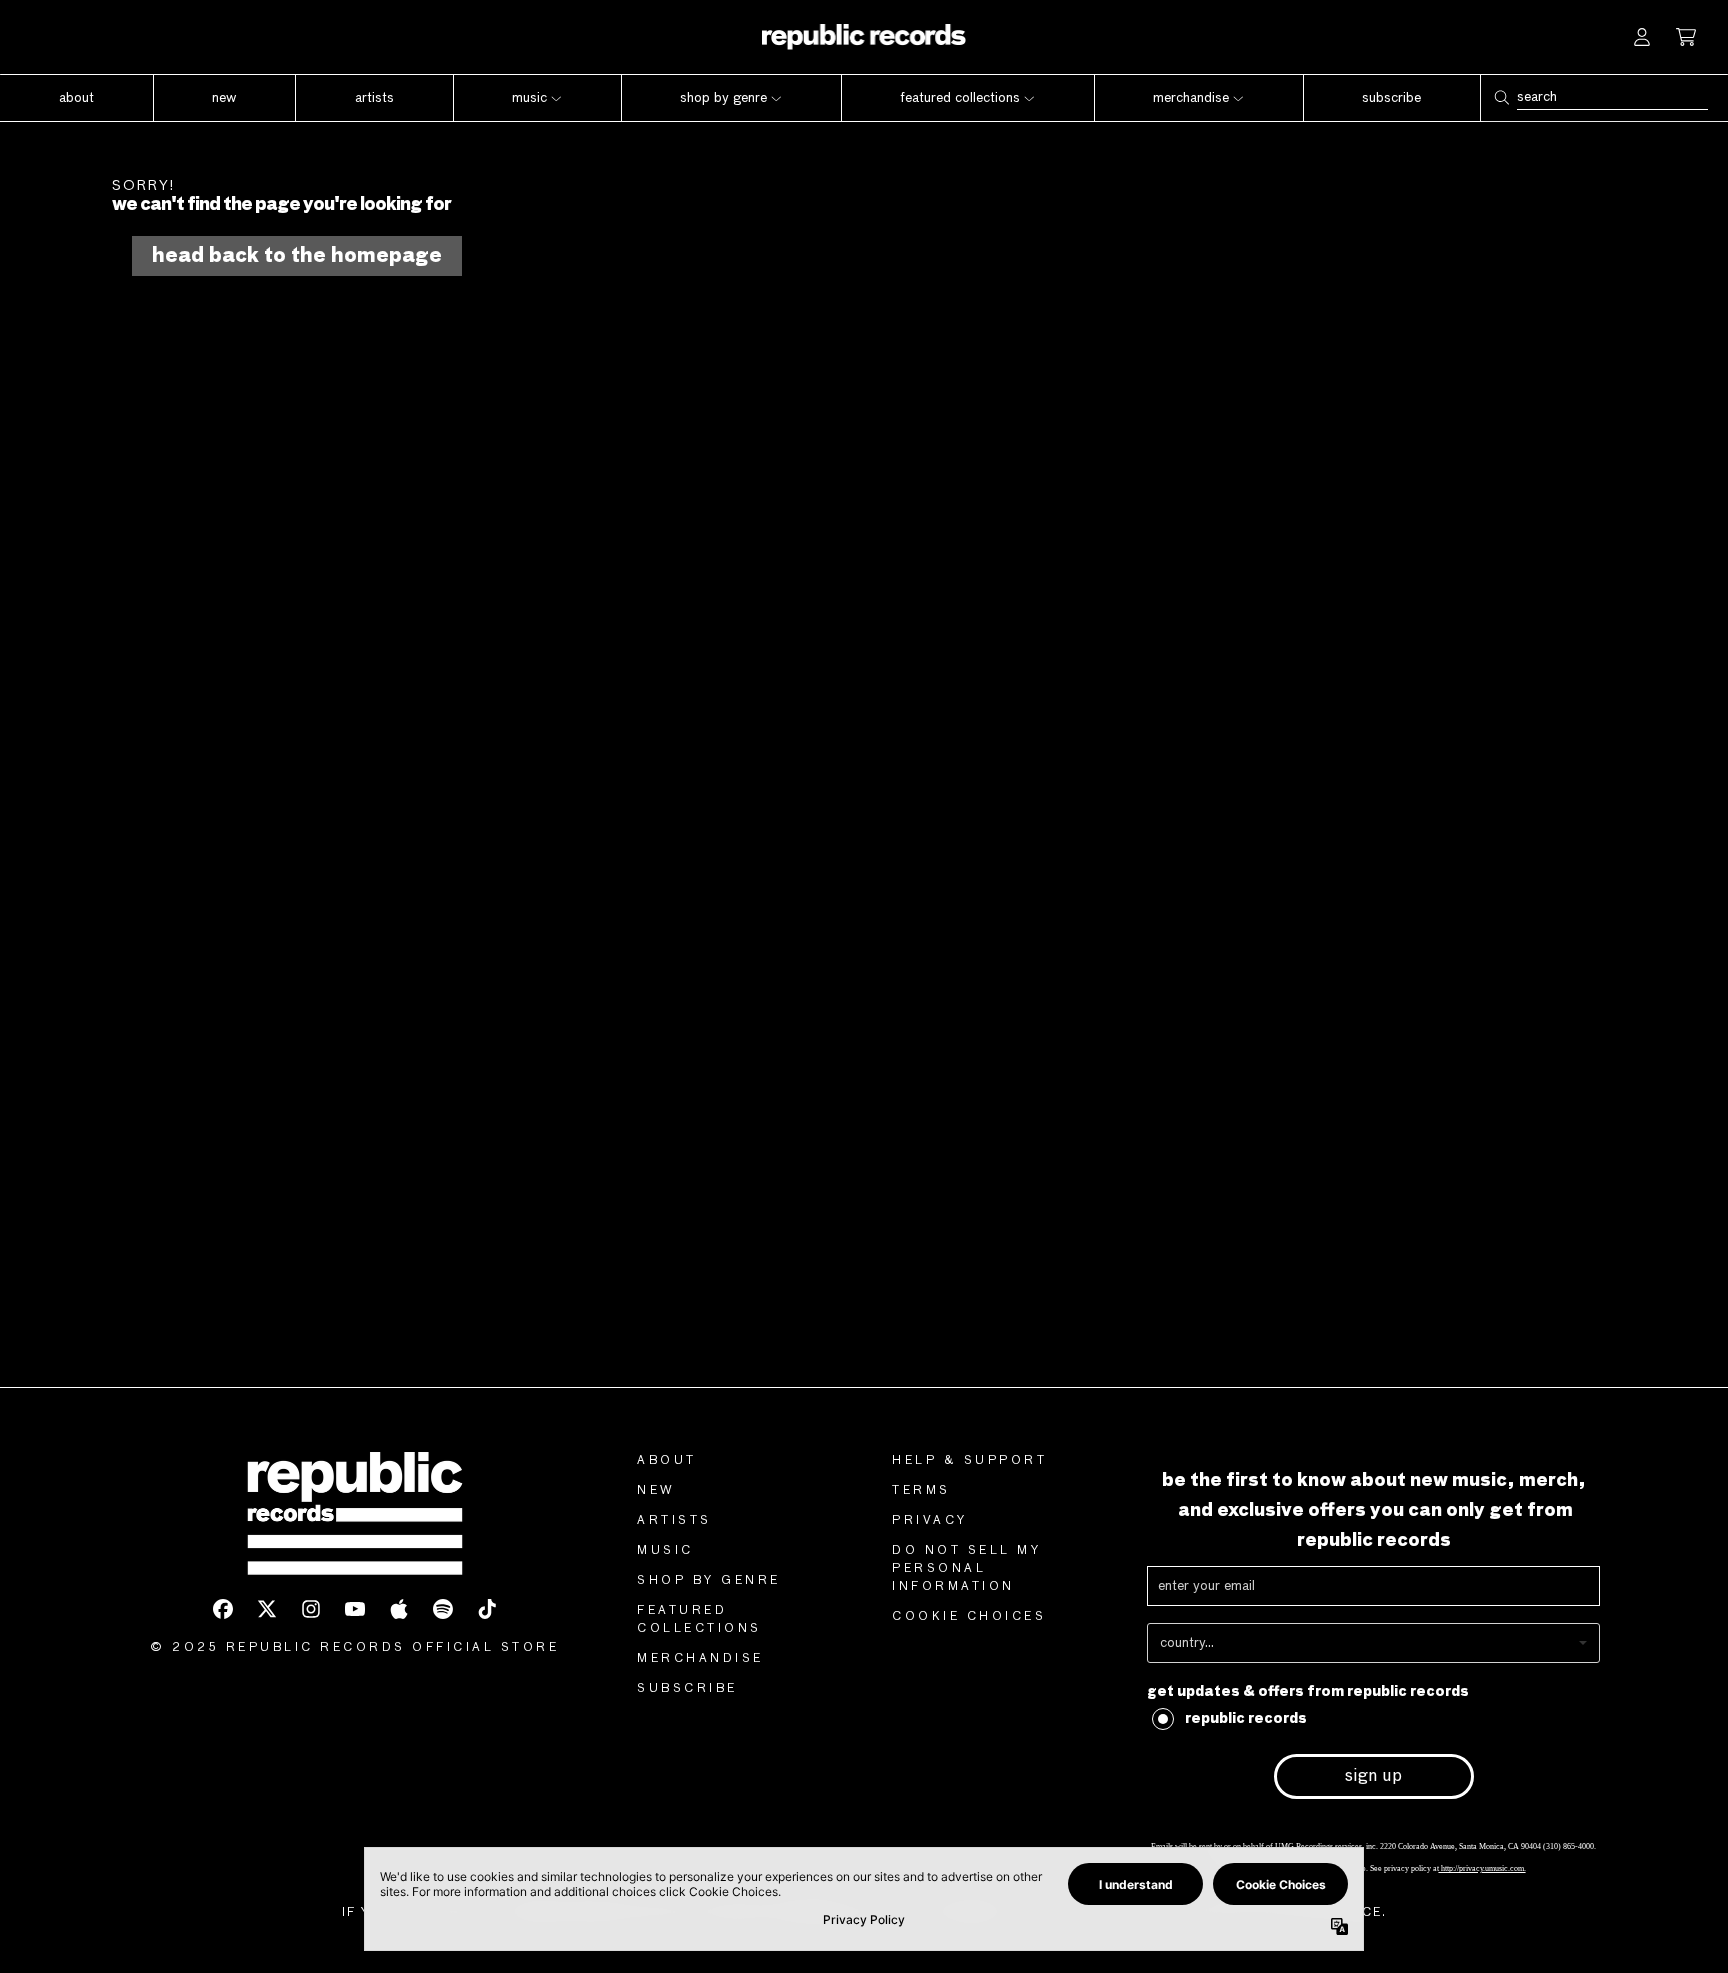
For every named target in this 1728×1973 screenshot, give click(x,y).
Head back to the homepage (297, 256)
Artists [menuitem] (374, 98)
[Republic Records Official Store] (864, 37)
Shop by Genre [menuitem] (723, 98)
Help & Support (969, 1461)
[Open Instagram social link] (311, 1609)
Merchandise (700, 1659)
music (665, 1551)
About (667, 1461)
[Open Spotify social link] (443, 1609)
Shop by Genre (709, 1581)
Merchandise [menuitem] (1191, 98)
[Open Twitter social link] (267, 1609)
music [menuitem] (529, 98)
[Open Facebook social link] (223, 1609)
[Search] (1501, 97)
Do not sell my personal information (966, 1569)
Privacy (930, 1521)
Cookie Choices (969, 1617)
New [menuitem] (224, 98)
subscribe (687, 1689)
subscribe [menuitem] (1391, 98)
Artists (674, 1521)
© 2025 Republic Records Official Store (354, 1648)
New (656, 1491)
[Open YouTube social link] (355, 1609)
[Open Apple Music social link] (399, 1609)
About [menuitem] (76, 98)
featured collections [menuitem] (960, 98)
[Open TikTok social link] (487, 1609)
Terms (921, 1491)
